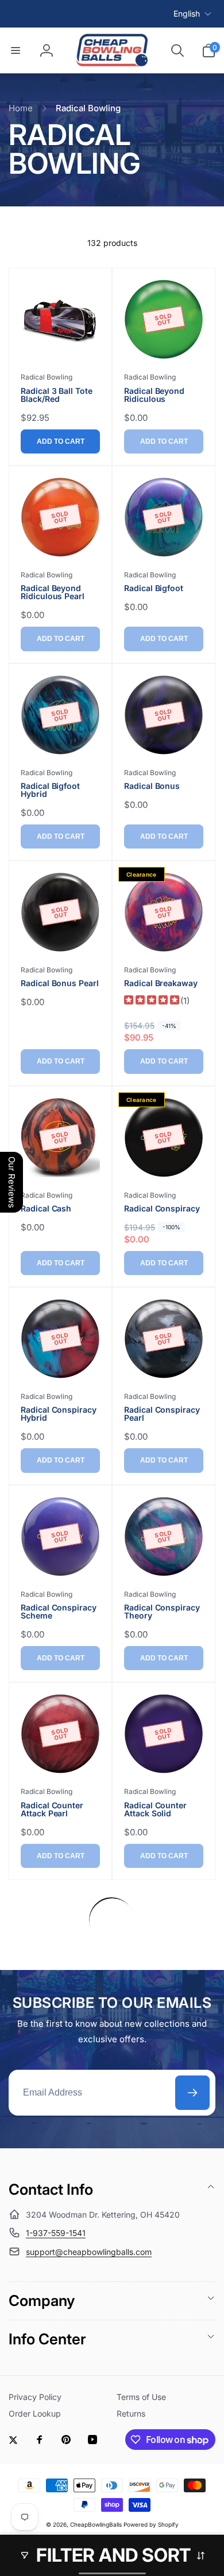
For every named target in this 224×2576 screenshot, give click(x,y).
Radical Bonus (152, 786)
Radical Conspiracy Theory (162, 1612)
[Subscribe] (192, 2093)
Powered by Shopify (151, 2524)
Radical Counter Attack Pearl (52, 1809)
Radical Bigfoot (154, 588)
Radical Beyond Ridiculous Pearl (53, 592)
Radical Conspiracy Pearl (162, 1414)
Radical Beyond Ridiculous (154, 395)
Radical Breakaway (161, 983)
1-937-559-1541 (56, 2233)
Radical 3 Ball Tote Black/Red (57, 395)
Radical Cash (46, 1209)
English (187, 13)
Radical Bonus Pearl (60, 983)
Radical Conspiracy (162, 1209)
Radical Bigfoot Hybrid (50, 790)
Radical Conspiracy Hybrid (59, 1414)
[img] (152, 1001)
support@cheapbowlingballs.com (89, 2252)
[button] (16, 50)
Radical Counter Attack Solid (155, 1809)
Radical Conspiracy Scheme (59, 1612)
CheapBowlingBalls (96, 2524)
